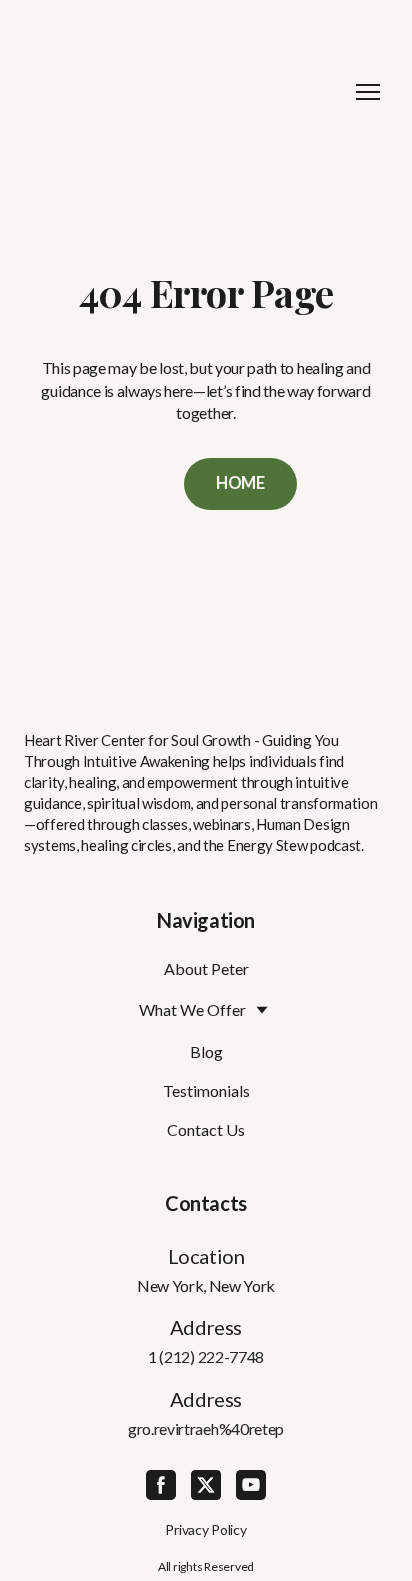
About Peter (206, 968)
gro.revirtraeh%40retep (206, 1428)
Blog (206, 1051)
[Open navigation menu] (368, 92)
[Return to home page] (186, 92)
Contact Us (206, 1129)
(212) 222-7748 (211, 1356)
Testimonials (206, 1090)
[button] (240, 484)
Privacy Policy (205, 1529)
